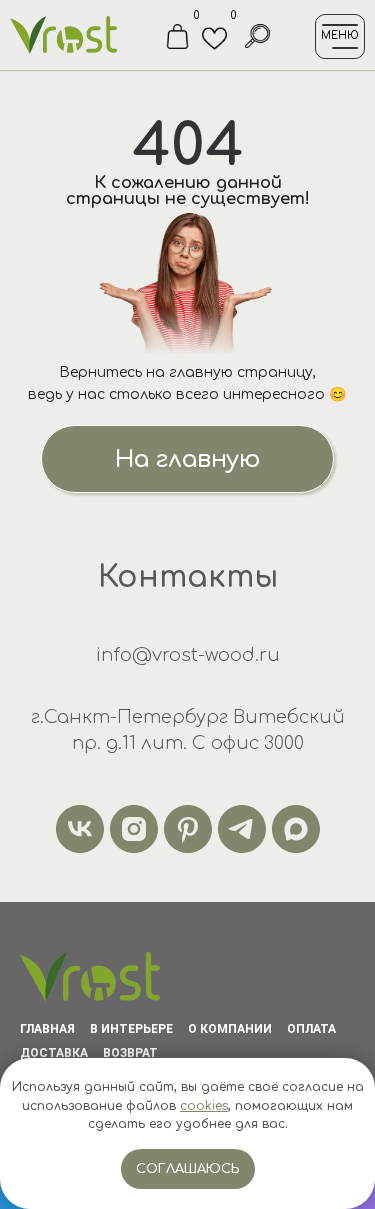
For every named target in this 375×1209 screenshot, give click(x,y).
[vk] (80, 829)
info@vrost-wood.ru (188, 655)
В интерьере (131, 1029)
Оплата (311, 1029)
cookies (204, 1106)
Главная (47, 1029)
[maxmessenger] (296, 829)
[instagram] (134, 829)
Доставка (54, 1053)
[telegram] (242, 829)
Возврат (130, 1053)
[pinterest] (188, 829)
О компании (230, 1029)
